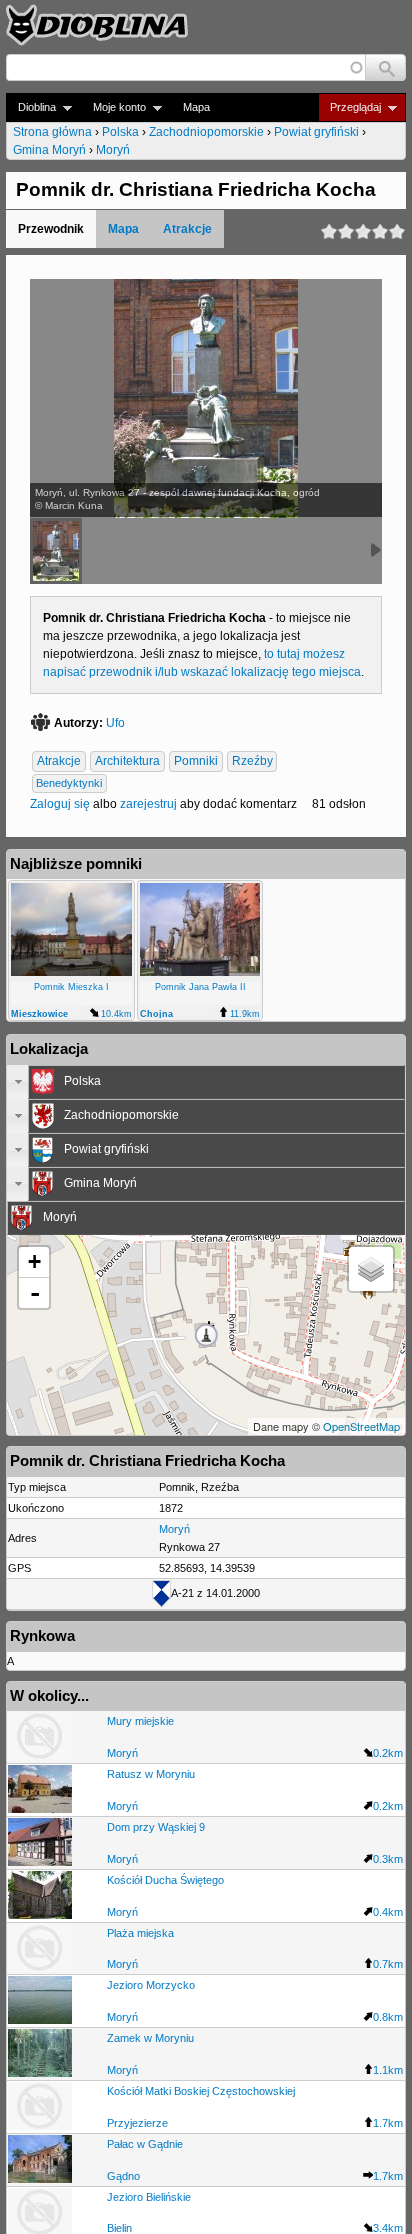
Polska (120, 132)
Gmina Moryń (49, 150)
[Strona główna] (97, 25)
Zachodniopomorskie (206, 132)
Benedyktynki (69, 784)
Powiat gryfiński (316, 132)
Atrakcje (187, 229)
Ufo (115, 723)
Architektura (127, 762)
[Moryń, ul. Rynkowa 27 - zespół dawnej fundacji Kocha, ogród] (56, 551)
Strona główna (52, 132)
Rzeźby (252, 762)
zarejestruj (148, 804)
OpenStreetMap (361, 1426)
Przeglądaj (349, 107)
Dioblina (31, 107)
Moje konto (113, 107)
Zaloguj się (60, 804)
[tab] (206, 1082)
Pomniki (196, 762)
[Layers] (371, 1269)
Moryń (113, 150)
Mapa (196, 107)
